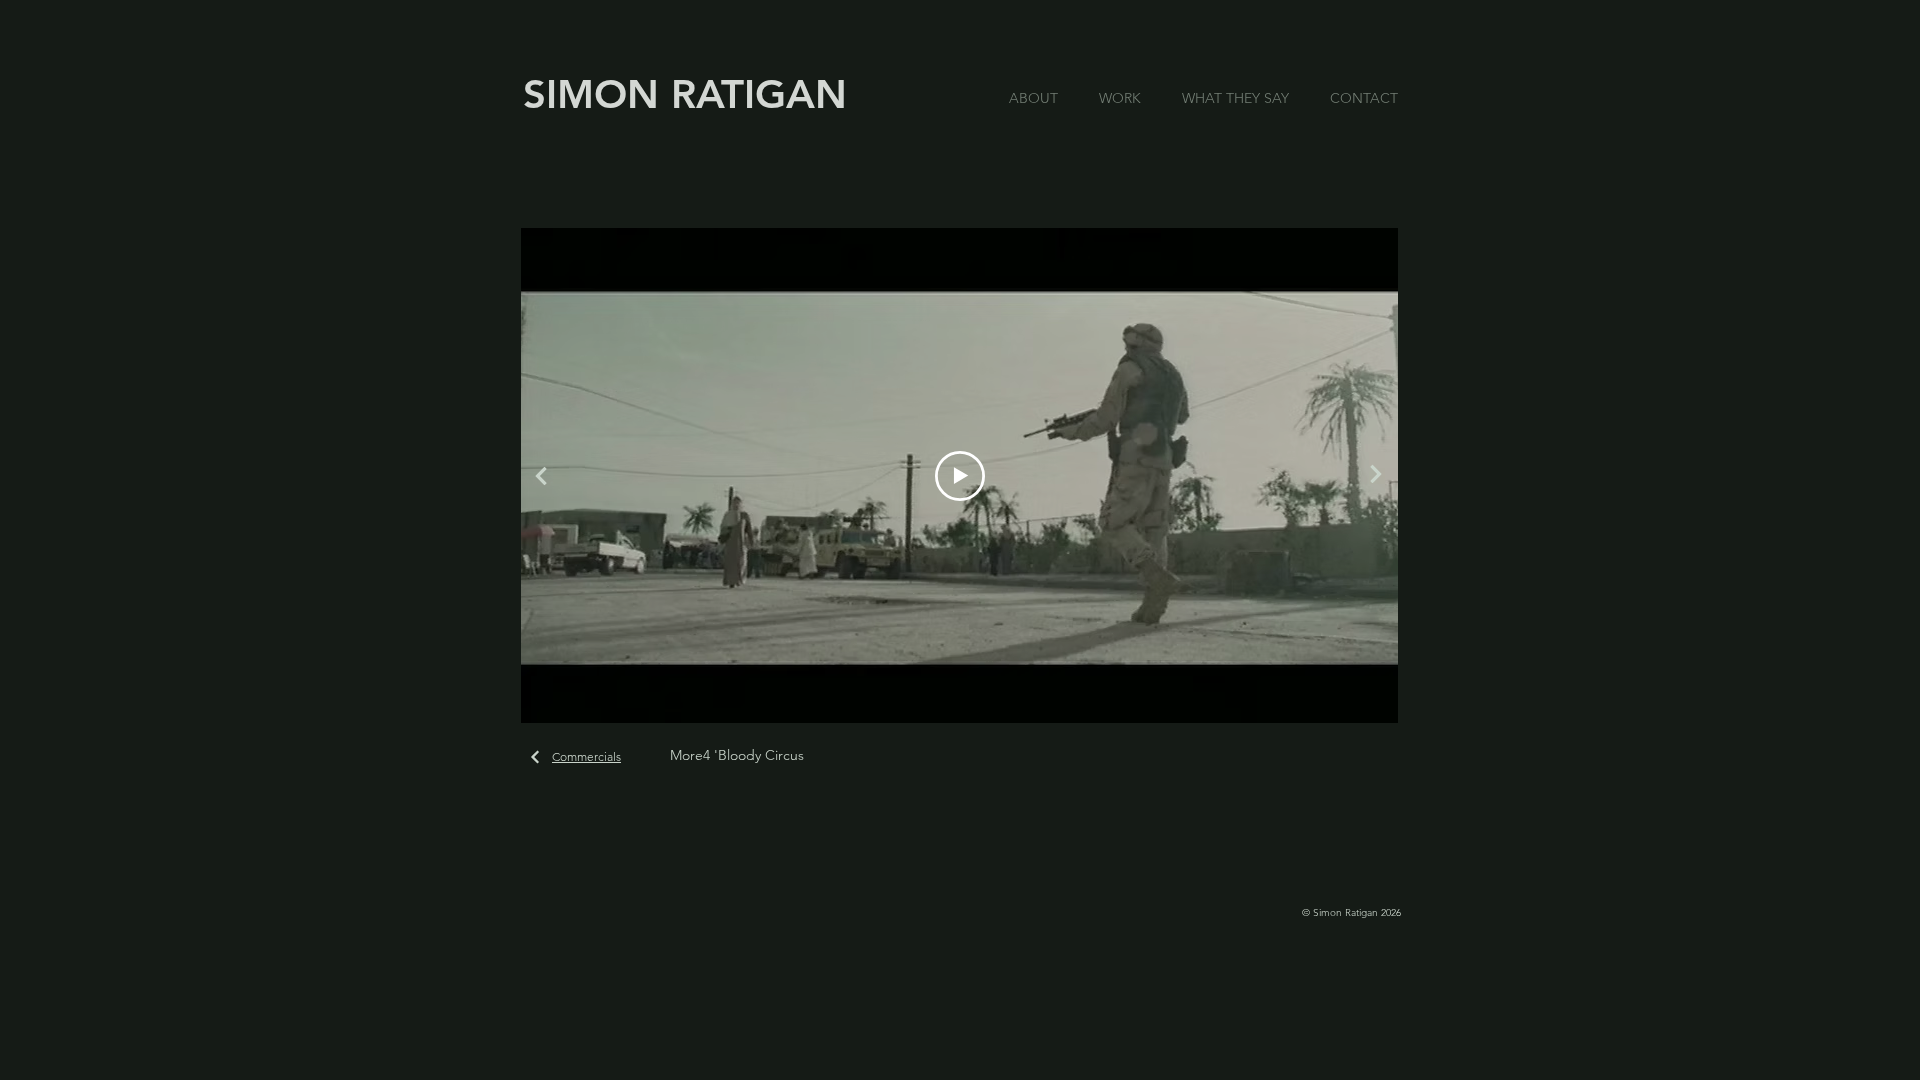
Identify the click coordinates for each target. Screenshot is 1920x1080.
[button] (1125, 98)
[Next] (1375, 473)
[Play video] (960, 476)
